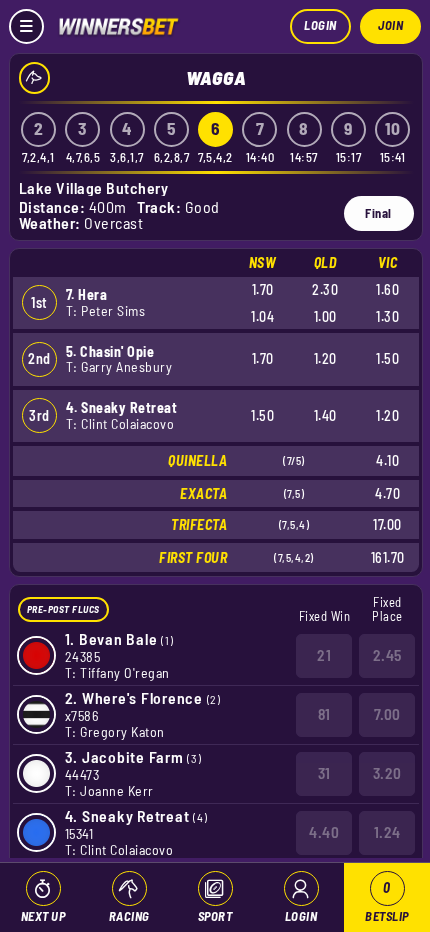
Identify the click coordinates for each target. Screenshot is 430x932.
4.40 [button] (324, 832)
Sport (215, 916)
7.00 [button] (387, 714)
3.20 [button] (387, 773)
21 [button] (324, 655)
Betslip (387, 901)
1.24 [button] (387, 832)
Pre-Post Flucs (63, 609)
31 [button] (324, 773)
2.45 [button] (387, 655)
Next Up (43, 916)
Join (390, 25)
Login (320, 25)
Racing (129, 916)
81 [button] (324, 714)
